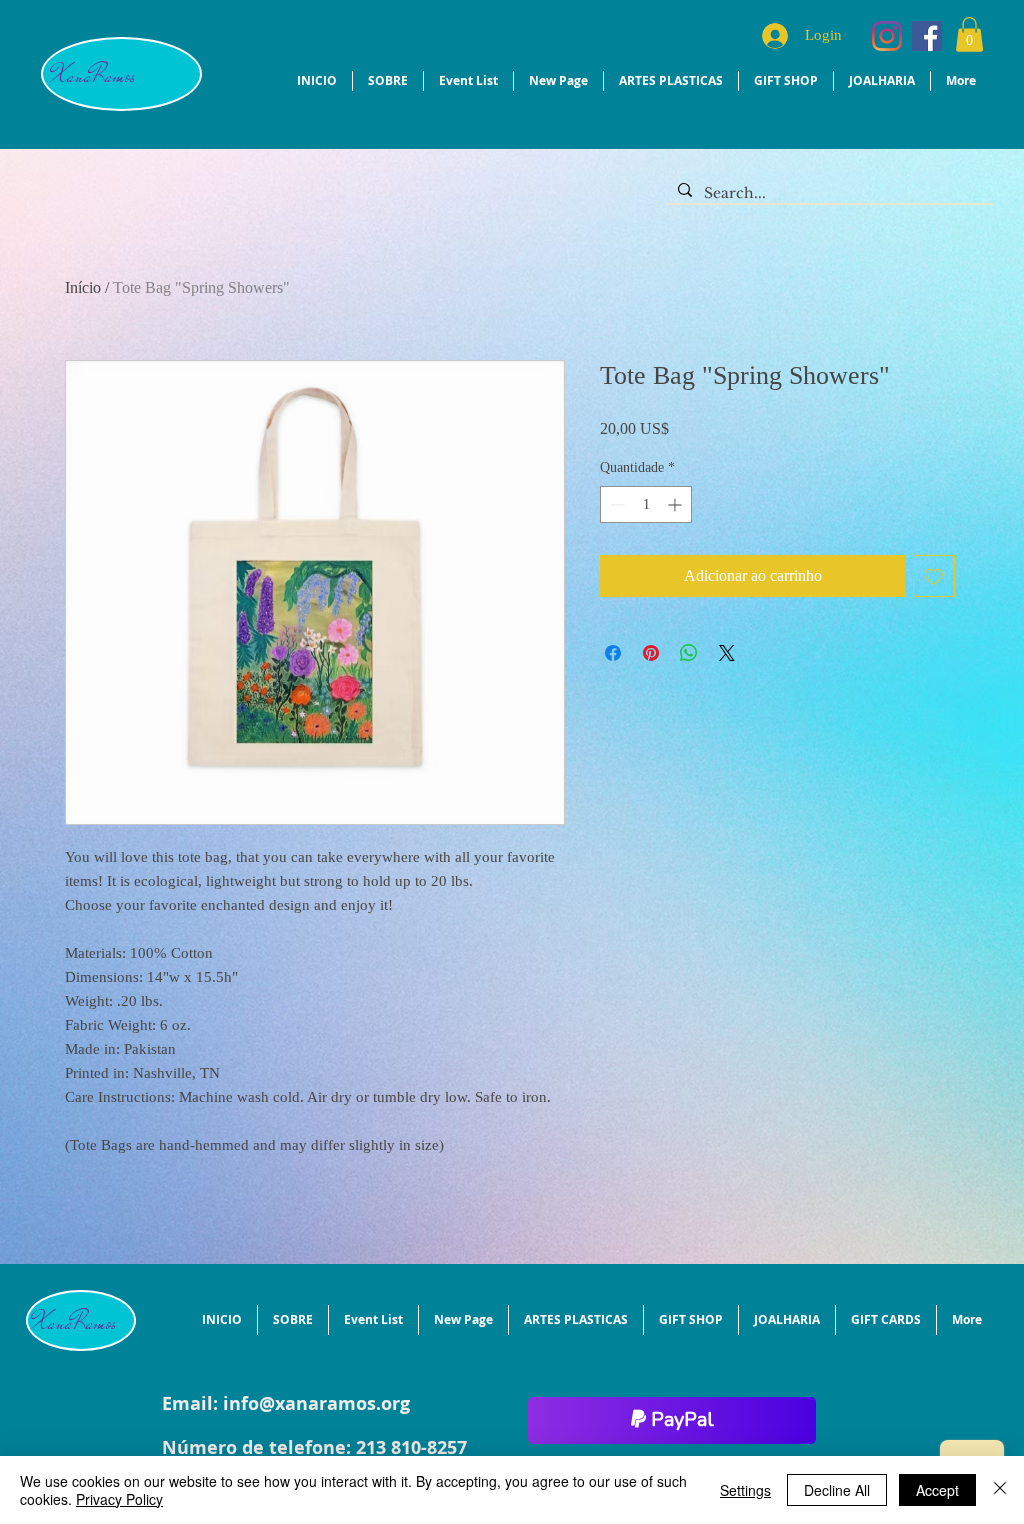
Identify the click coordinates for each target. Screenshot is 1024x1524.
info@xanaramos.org (316, 1403)
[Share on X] (727, 653)
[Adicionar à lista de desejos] (934, 576)
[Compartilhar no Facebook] (613, 653)
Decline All (837, 1490)
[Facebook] (927, 36)
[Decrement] (615, 504)
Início (83, 287)
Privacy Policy (119, 1499)
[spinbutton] (646, 504)
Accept (937, 1490)
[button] (969, 34)
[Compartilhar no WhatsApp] (689, 653)
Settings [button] (745, 1490)
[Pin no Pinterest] (651, 653)
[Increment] (676, 504)
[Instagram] (887, 36)
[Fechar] (1000, 1490)
